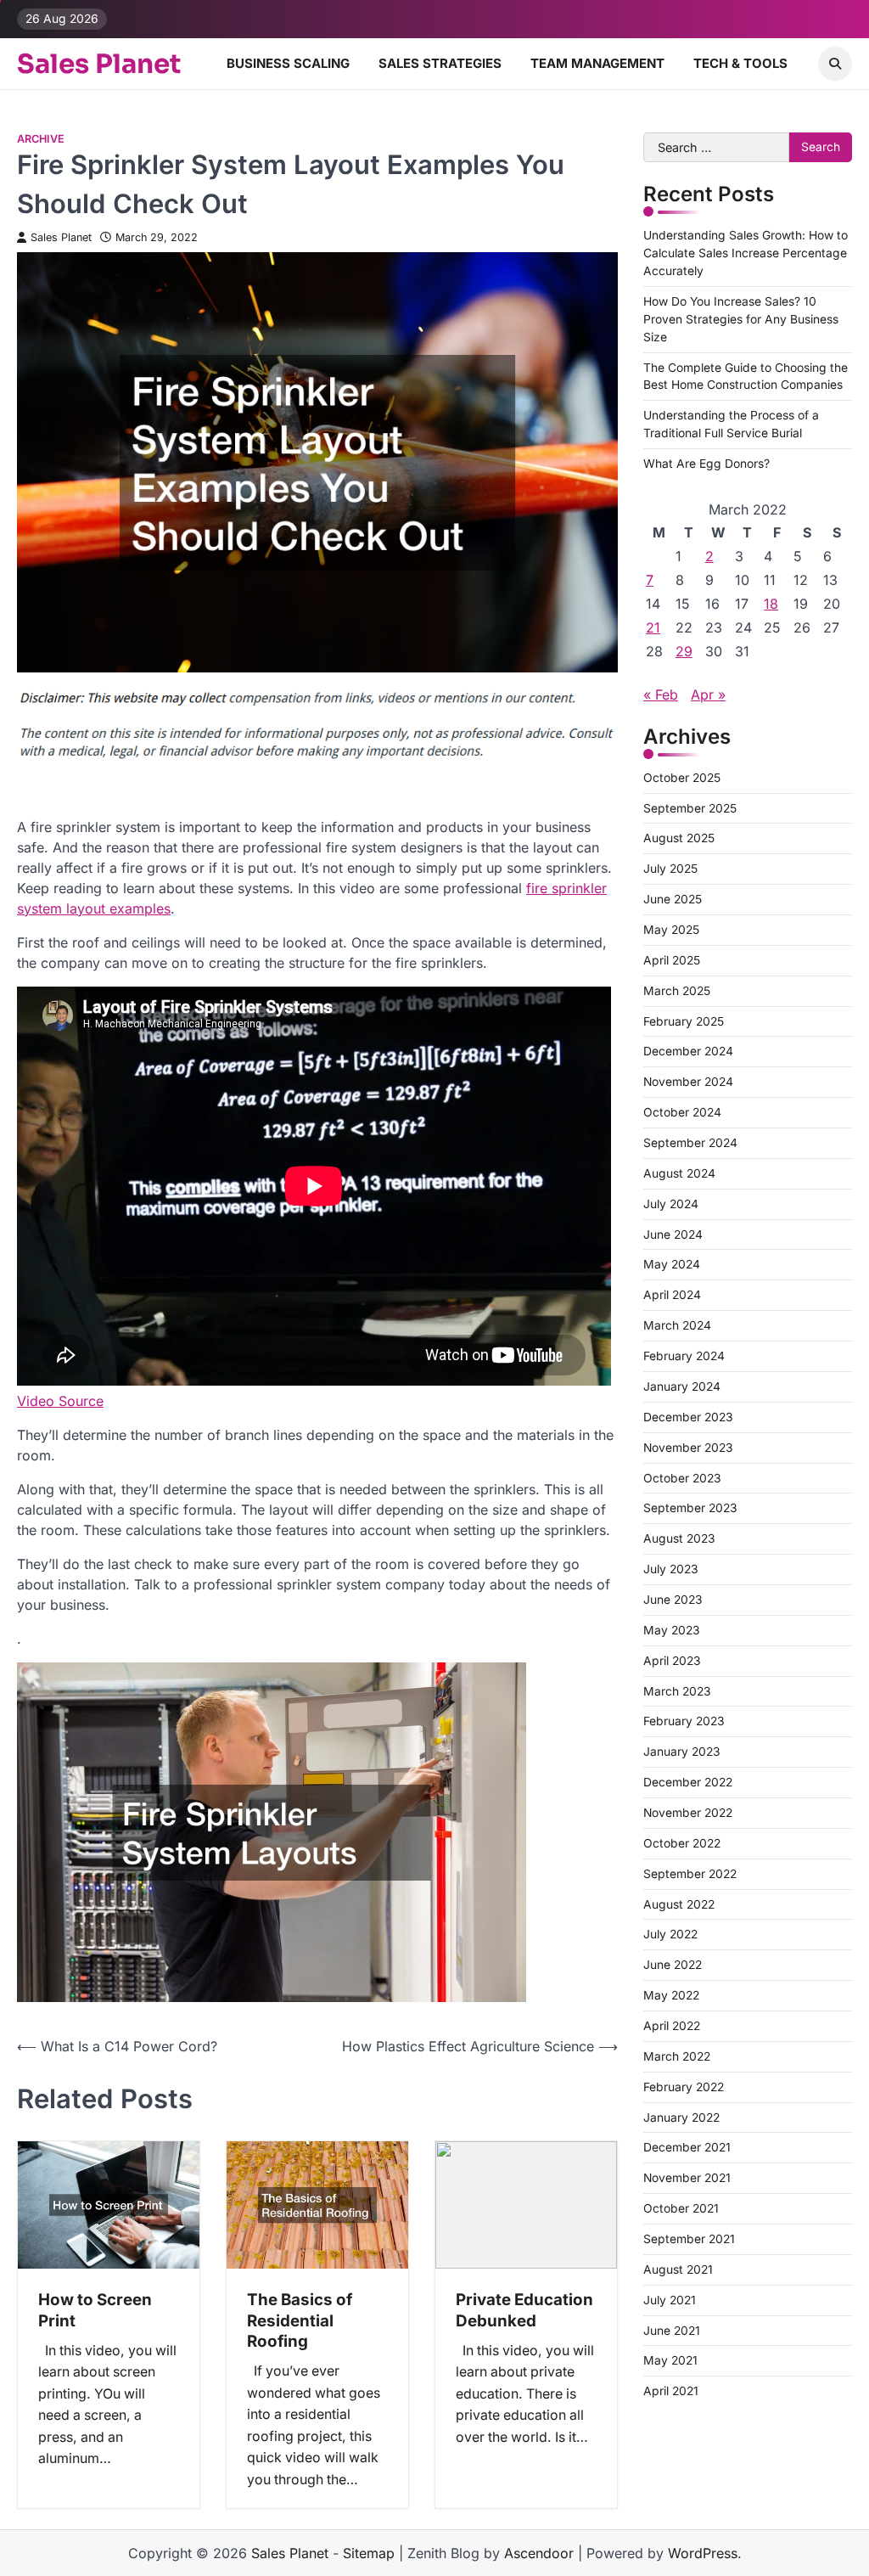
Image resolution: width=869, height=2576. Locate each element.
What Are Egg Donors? (706, 464)
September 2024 (690, 1143)
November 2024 (688, 1082)
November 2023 (688, 1448)
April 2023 (672, 1661)
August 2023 (679, 1538)
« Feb (661, 695)
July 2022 (670, 1934)
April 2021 (671, 2391)
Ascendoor (539, 2553)
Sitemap (369, 2553)
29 (684, 651)
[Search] (835, 64)
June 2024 (673, 1235)
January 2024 (682, 1386)
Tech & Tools (740, 63)
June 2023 (673, 1600)
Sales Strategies (440, 63)
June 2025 (673, 899)
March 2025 (677, 991)
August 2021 (678, 2269)
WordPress (703, 2553)
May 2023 (672, 1630)
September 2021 (689, 2239)
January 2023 (682, 1752)
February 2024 (684, 1356)
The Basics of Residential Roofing (300, 2320)
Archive (41, 139)
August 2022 (679, 1904)
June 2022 (673, 1965)
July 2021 (670, 2300)
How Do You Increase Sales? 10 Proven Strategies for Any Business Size (741, 319)
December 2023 (688, 1417)
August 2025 (679, 838)
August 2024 (679, 1173)
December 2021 (687, 2147)
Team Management (597, 63)
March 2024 (677, 1325)
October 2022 (682, 1843)
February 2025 (684, 1021)
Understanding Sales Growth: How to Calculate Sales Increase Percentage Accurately (746, 253)
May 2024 (672, 1264)
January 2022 (681, 2118)
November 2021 (687, 2178)
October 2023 (682, 1478)
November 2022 (688, 1813)
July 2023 (671, 1569)
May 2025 (671, 930)
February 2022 (684, 2087)
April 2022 (672, 2026)
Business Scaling (288, 63)
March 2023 (677, 1691)
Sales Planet (99, 64)
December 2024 (688, 1051)
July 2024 (671, 1204)
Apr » (708, 695)
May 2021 (670, 2360)
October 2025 (682, 778)
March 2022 (677, 2056)
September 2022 (690, 1874)
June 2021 (672, 2331)
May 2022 (671, 1995)
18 (771, 604)
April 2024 (672, 1295)
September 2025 (690, 808)
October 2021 (681, 2208)
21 (653, 627)
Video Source (60, 1401)
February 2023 (684, 1721)
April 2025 (672, 960)
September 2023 (690, 1508)
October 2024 (682, 1112)
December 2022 (688, 1782)
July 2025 (670, 869)
